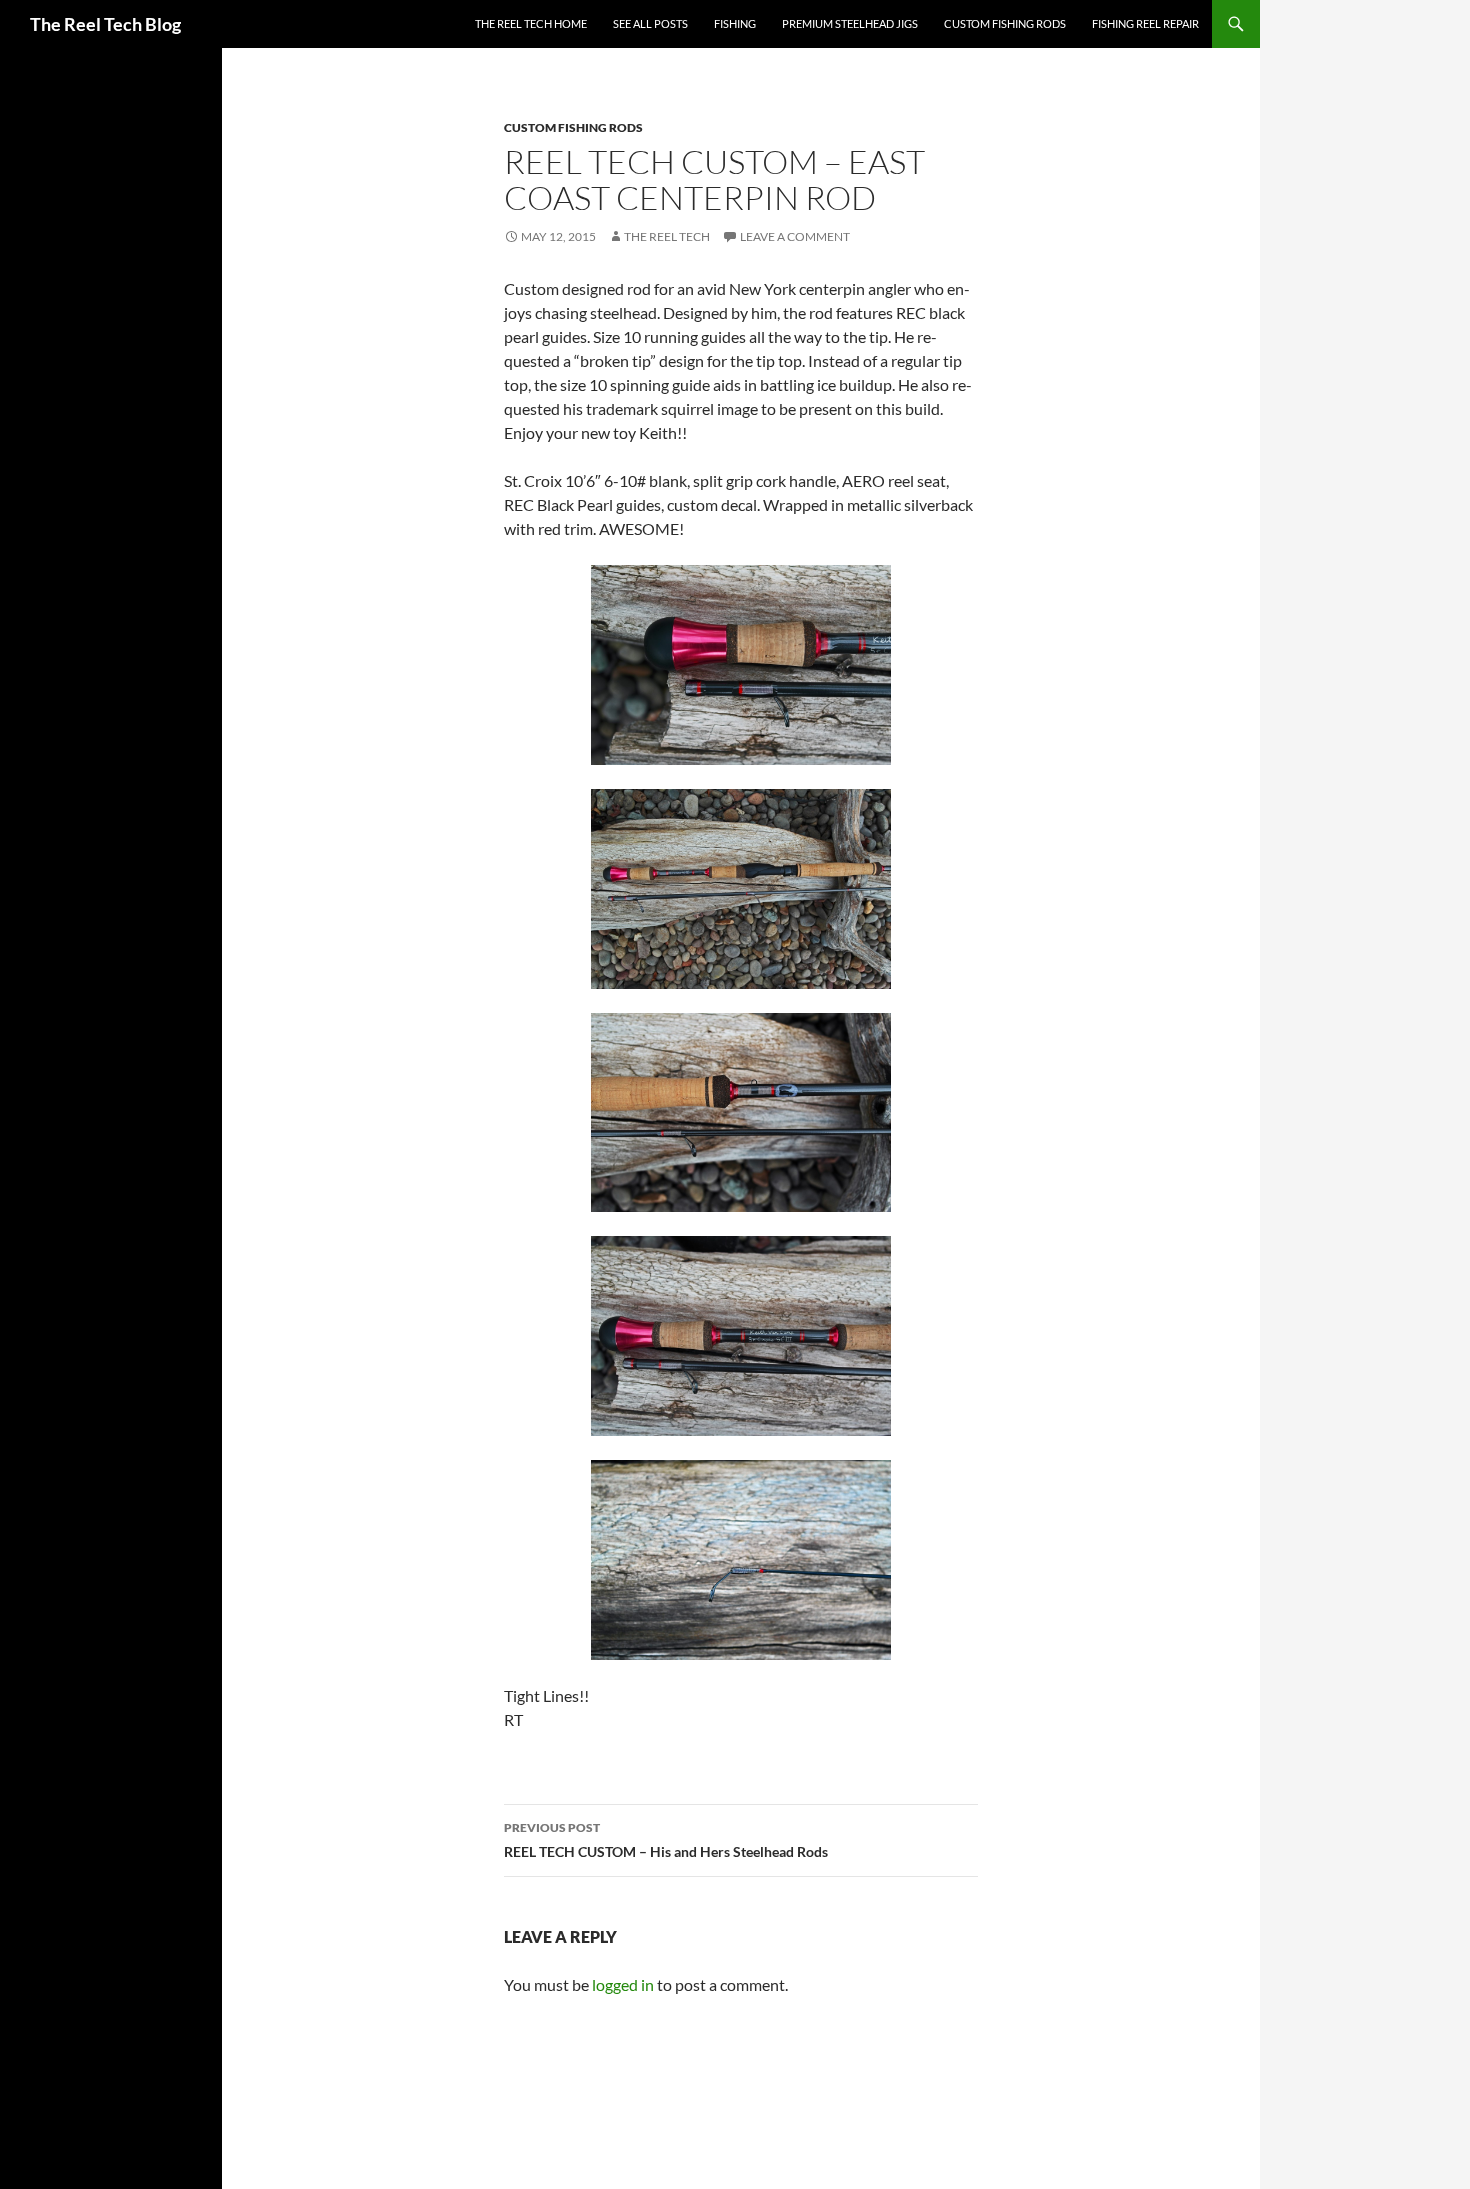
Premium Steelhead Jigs (850, 23)
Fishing (735, 23)
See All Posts (650, 23)
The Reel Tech (667, 236)
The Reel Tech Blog (105, 24)
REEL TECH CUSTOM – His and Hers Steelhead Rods (666, 1840)
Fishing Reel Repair (1145, 23)
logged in (623, 1984)
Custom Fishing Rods (1005, 23)
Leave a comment (795, 236)
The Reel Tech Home (531, 23)
